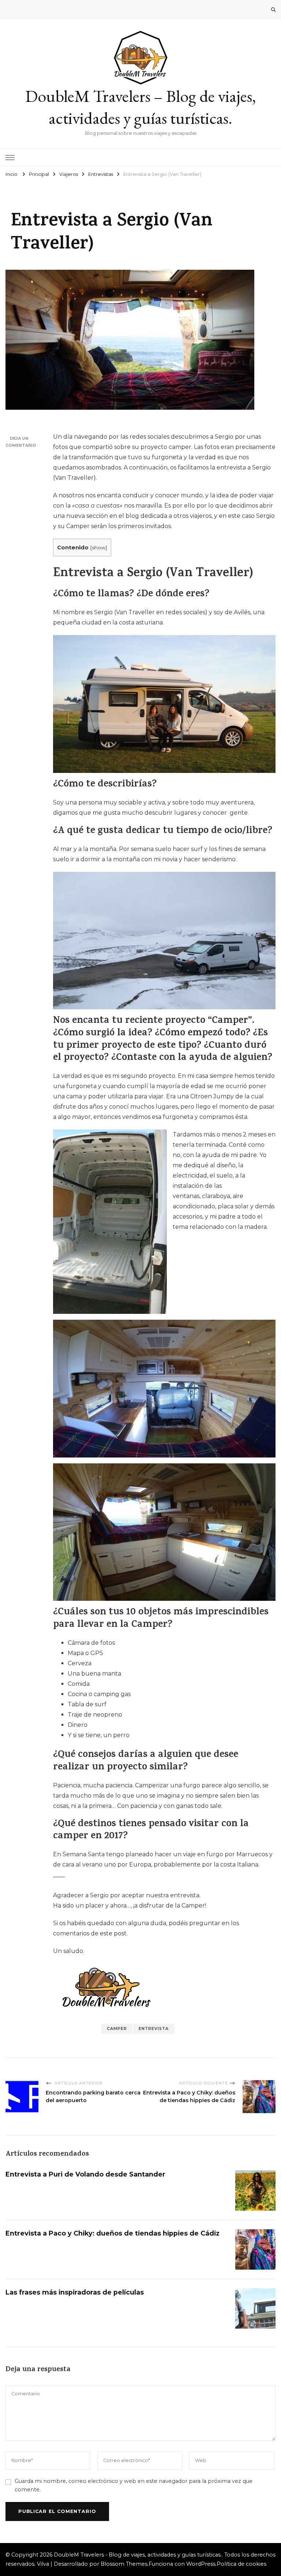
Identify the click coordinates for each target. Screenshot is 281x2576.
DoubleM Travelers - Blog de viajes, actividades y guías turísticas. (138, 2555)
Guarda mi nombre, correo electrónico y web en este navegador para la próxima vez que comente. (134, 2485)
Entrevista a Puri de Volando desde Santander (85, 2174)
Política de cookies (241, 2564)
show (99, 548)
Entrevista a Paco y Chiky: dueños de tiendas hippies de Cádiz (113, 2233)
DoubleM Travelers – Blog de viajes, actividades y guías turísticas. (140, 107)
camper (117, 2029)
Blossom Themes (124, 2564)
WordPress (201, 2564)
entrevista (154, 2029)
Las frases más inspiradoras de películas (75, 2292)
